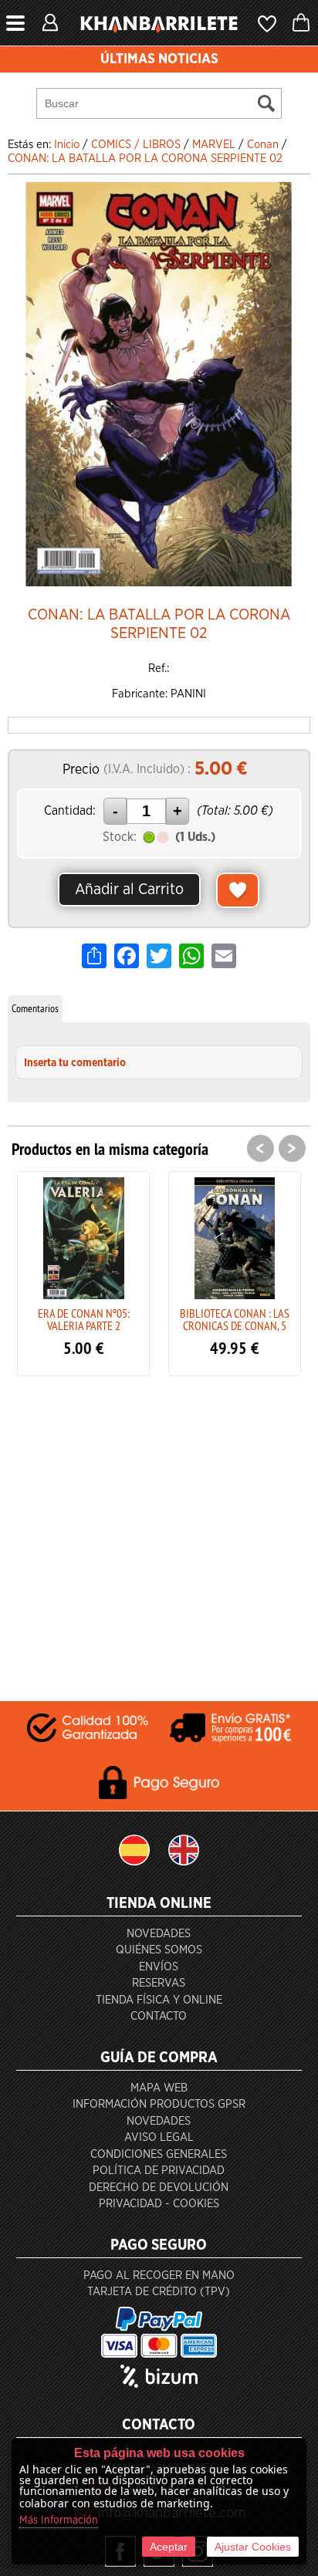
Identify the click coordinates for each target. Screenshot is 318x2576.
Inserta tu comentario (75, 1063)
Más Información (59, 2520)
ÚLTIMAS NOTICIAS (159, 59)
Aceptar (169, 2547)
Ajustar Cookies (253, 2547)
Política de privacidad (159, 2171)
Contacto (159, 2016)
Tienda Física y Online (159, 2000)
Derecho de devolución (159, 2188)
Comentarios (35, 1008)
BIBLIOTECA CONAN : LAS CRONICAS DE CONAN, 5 (113, 1319)
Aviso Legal (159, 2137)
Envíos (159, 1967)
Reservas (159, 1983)
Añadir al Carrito (129, 890)
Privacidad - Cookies (159, 2204)
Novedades (159, 1934)
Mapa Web (159, 2088)
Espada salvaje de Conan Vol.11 (265, 1319)
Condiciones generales (159, 2154)
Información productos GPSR (159, 2104)
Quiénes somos (159, 1950)
